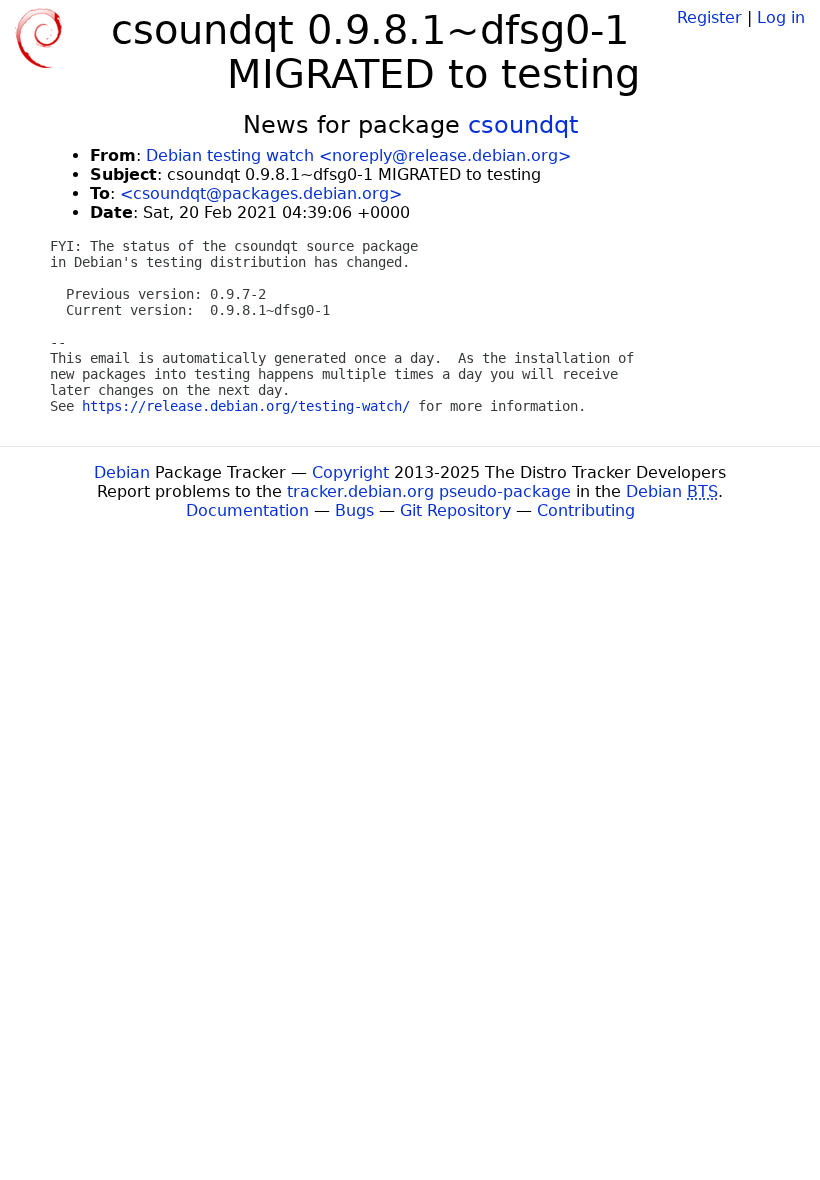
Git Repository (455, 510)
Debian (122, 472)
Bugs (354, 510)
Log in (781, 17)
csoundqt (523, 125)
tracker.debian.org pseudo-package (429, 491)
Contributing (586, 510)
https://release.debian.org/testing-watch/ (246, 406)
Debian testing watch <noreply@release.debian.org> (358, 155)
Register (709, 17)
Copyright (350, 472)
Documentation (247, 510)
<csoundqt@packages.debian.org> (261, 193)
